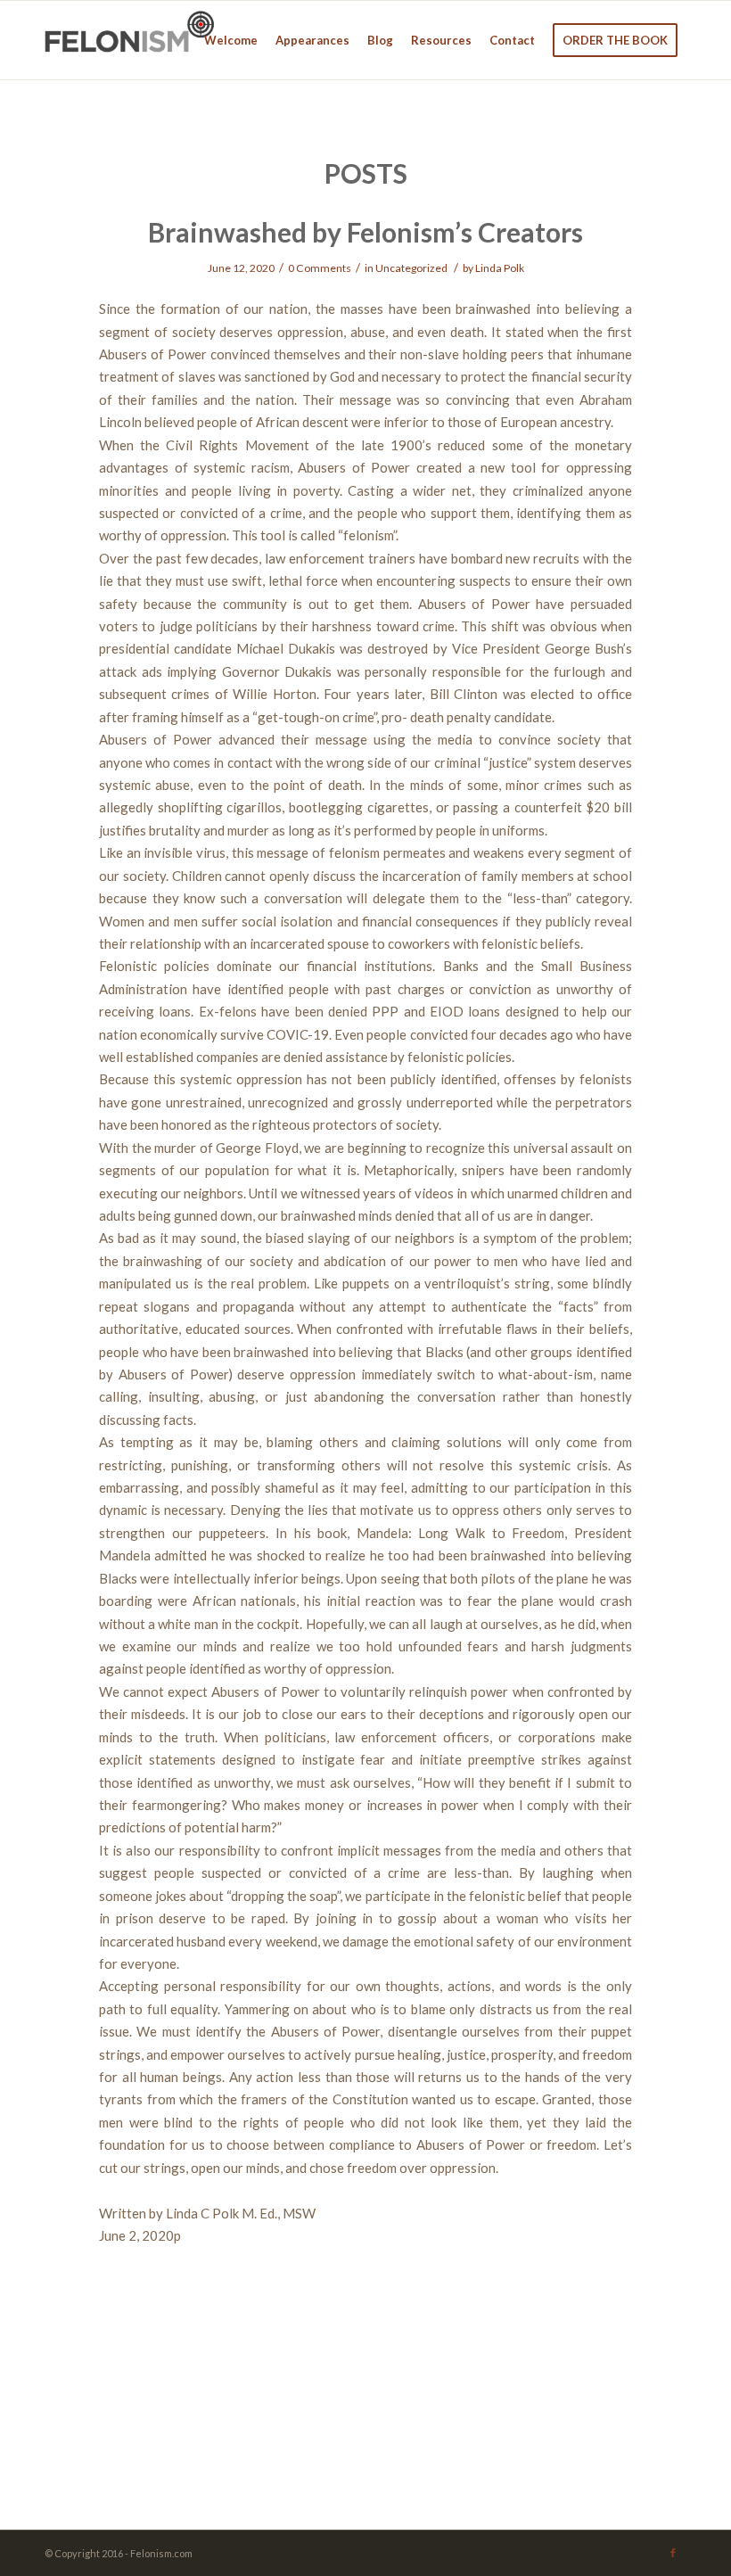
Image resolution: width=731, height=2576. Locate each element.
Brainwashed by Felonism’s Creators (365, 232)
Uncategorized (411, 268)
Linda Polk (500, 268)
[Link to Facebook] (673, 2553)
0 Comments (320, 268)
